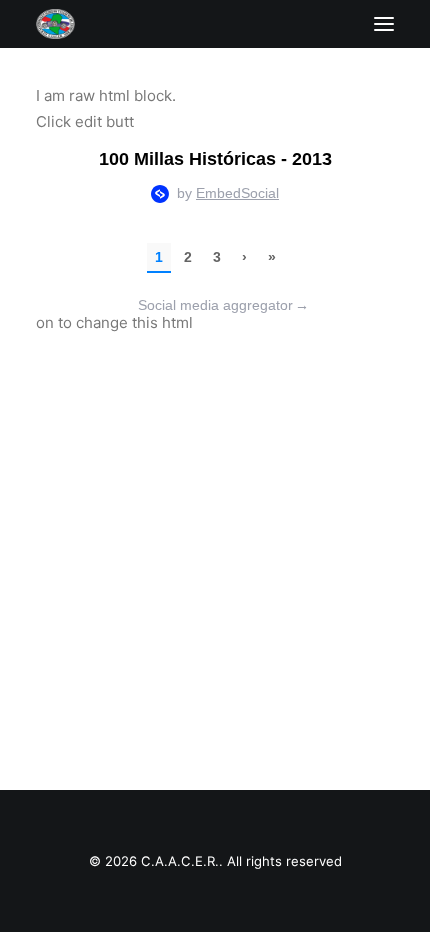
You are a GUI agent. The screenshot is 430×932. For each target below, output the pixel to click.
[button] (384, 24)
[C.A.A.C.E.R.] (55, 24)
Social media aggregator (223, 305)
